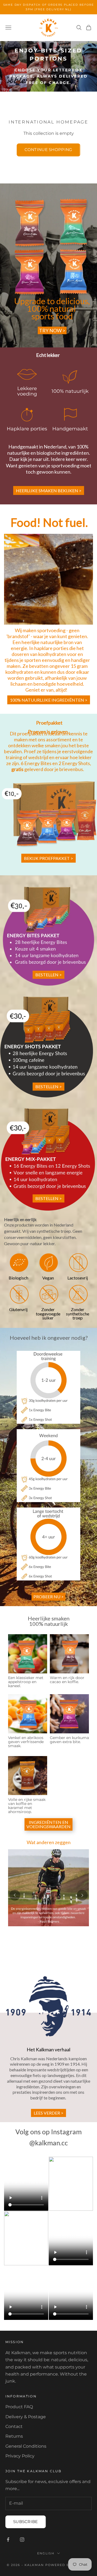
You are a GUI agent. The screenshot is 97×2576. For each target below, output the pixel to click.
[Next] (82, 1895)
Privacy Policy (20, 2456)
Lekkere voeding (27, 391)
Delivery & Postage (26, 2417)
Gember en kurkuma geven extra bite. (69, 1740)
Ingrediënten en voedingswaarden (48, 1824)
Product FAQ (19, 2407)
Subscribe (26, 2522)
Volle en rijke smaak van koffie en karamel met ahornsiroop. (27, 1806)
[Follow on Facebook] (8, 2540)
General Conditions (26, 2446)
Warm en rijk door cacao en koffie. (67, 1680)
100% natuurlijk (70, 391)
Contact (14, 2426)
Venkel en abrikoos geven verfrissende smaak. (26, 1742)
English (46, 2553)
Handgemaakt (70, 429)
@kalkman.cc (49, 2143)
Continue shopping (48, 150)
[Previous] (15, 1895)
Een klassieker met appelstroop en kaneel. (26, 1682)
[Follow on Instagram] (22, 2540)
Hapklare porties (27, 429)
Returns (14, 2436)
